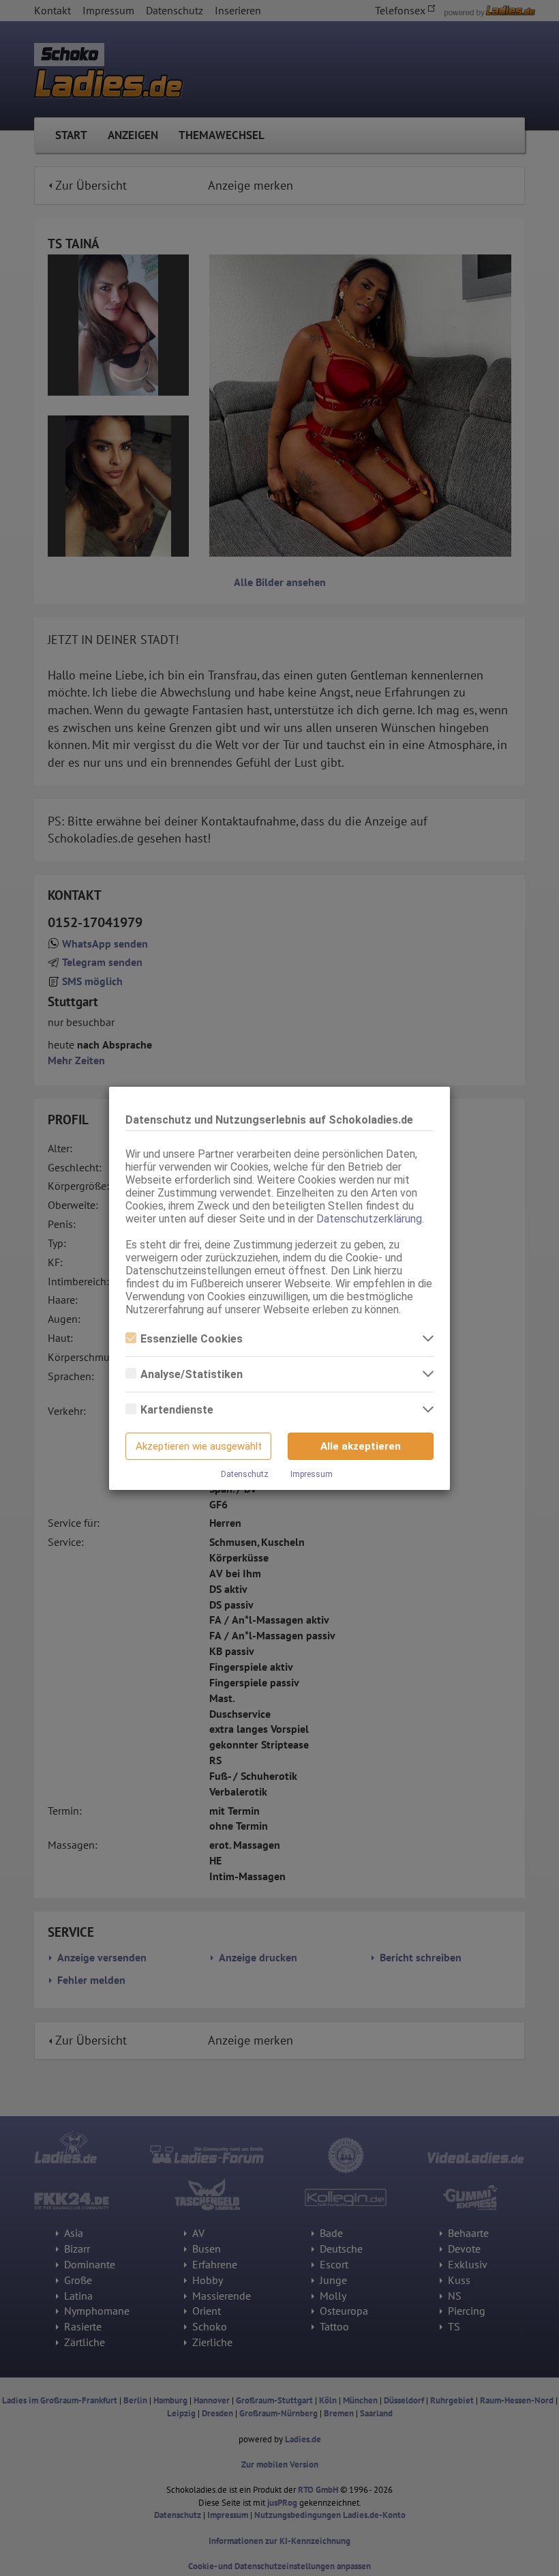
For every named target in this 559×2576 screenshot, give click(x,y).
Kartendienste (177, 1410)
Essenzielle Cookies (192, 1339)
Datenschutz (245, 1474)
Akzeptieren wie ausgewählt (199, 1446)
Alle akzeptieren (361, 1446)
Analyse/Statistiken (192, 1374)
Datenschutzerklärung (369, 1219)
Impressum (312, 1474)
